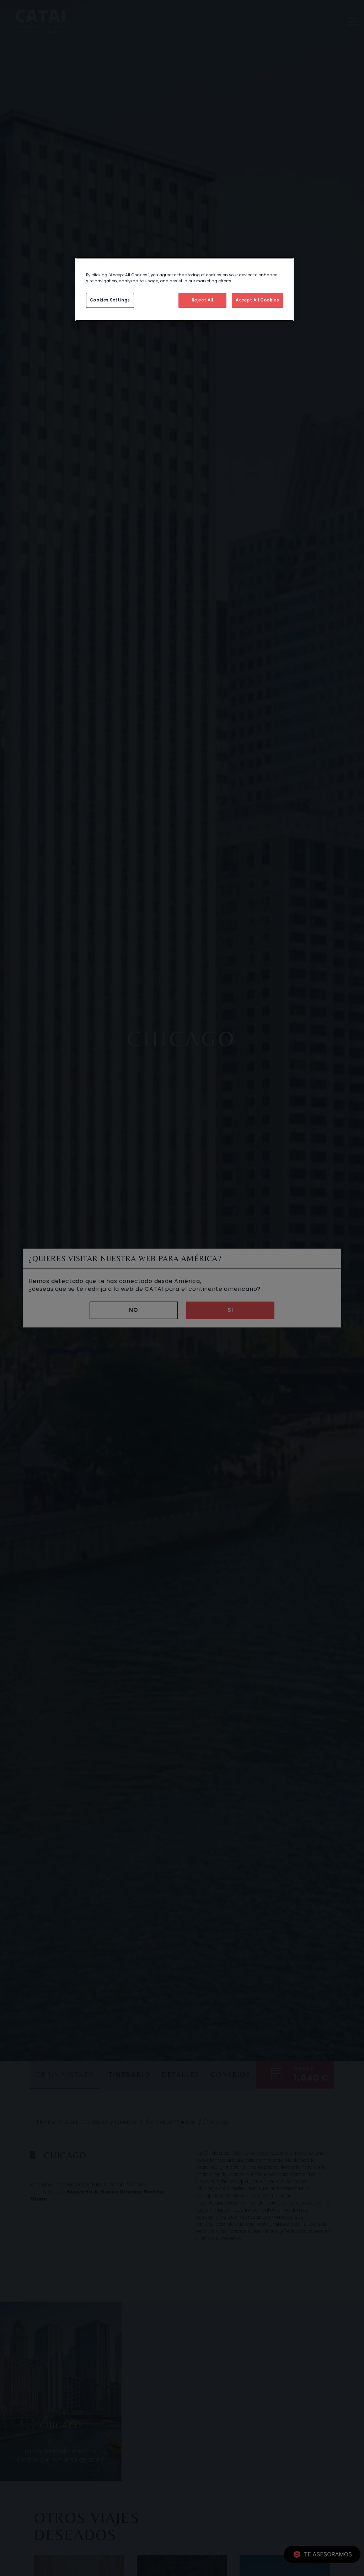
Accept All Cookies (257, 300)
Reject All (202, 300)
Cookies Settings (110, 300)
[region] (184, 289)
